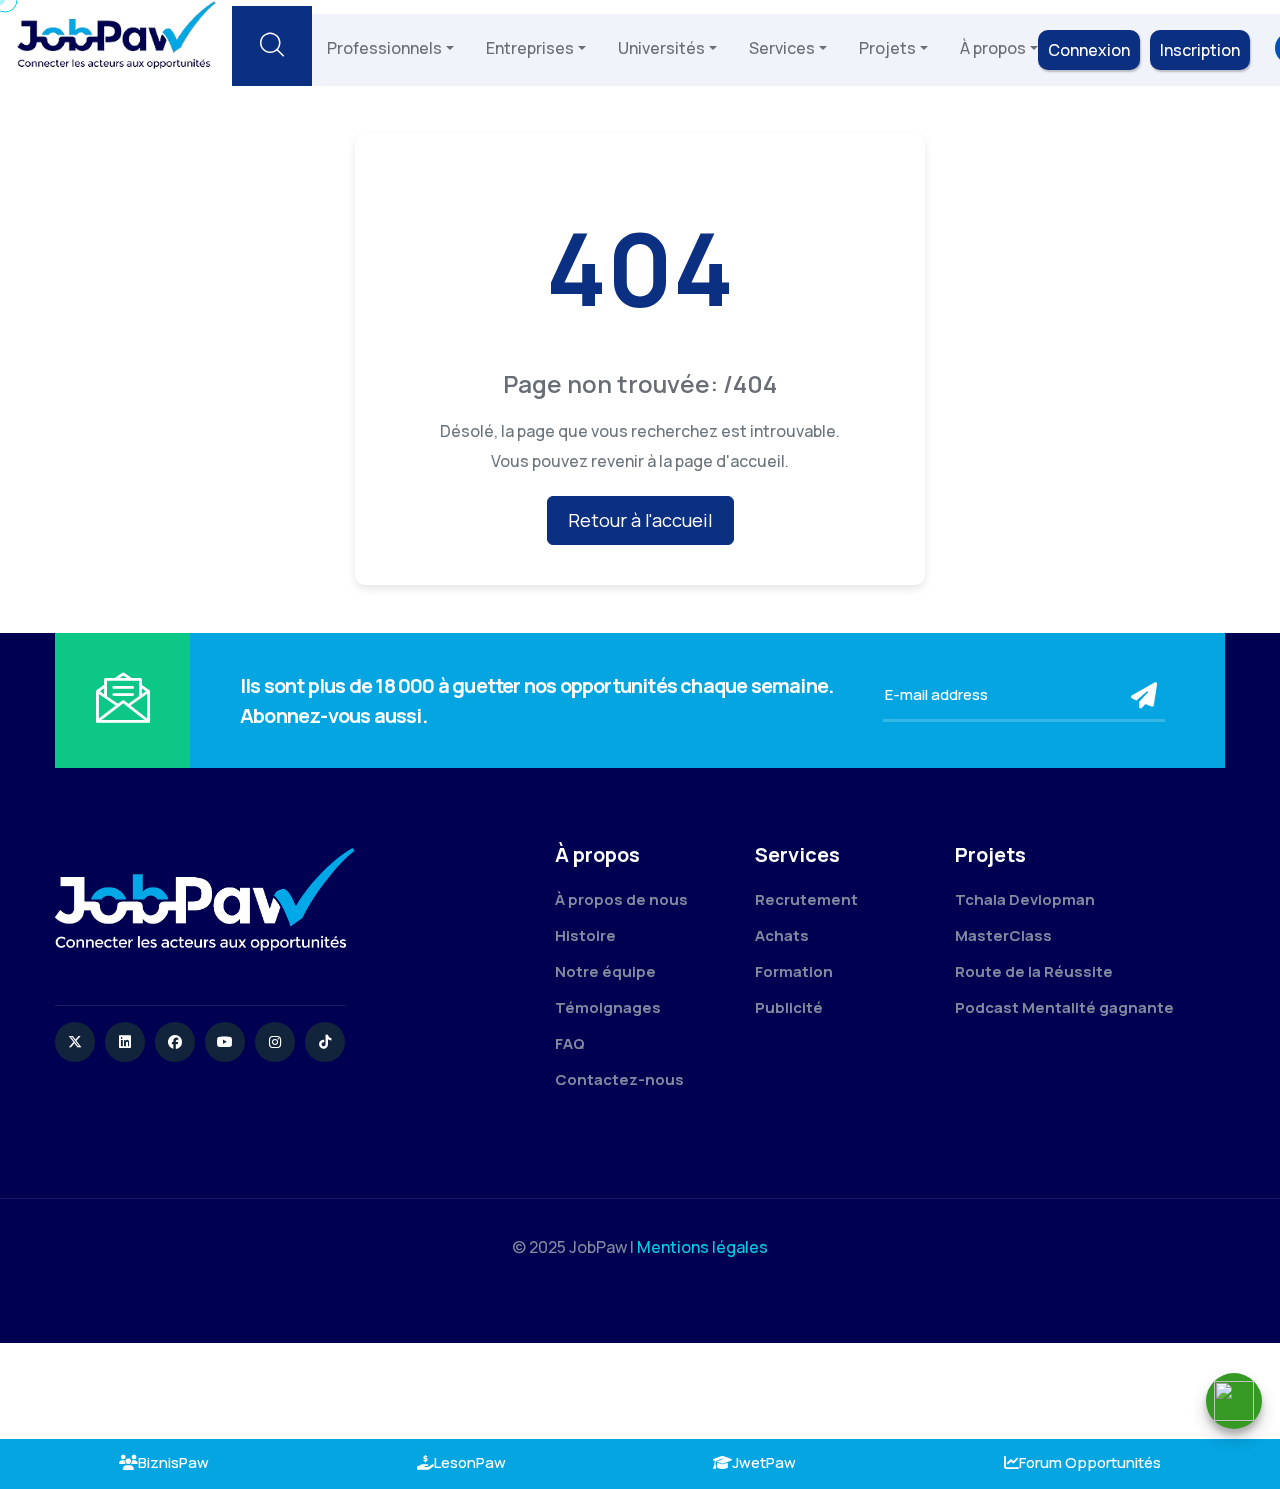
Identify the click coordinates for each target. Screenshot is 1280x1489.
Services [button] (782, 48)
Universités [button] (661, 48)
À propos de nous (621, 899)
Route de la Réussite (1034, 971)
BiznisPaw (173, 1462)
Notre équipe (605, 971)
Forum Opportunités (1090, 1462)
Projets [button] (887, 48)
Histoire (585, 935)
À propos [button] (993, 48)
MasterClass (1003, 935)
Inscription (1200, 50)
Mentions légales (702, 1247)
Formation (794, 971)
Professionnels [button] (384, 48)
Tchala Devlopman (1025, 899)
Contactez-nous (619, 1079)
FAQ (570, 1043)
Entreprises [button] (530, 48)
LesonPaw (470, 1462)
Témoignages (608, 1007)
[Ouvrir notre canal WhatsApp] (1234, 1401)
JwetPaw (764, 1462)
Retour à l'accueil (640, 520)
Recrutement (806, 899)
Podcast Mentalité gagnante (1064, 1007)
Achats (782, 935)
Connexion (1089, 50)
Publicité (789, 1007)
